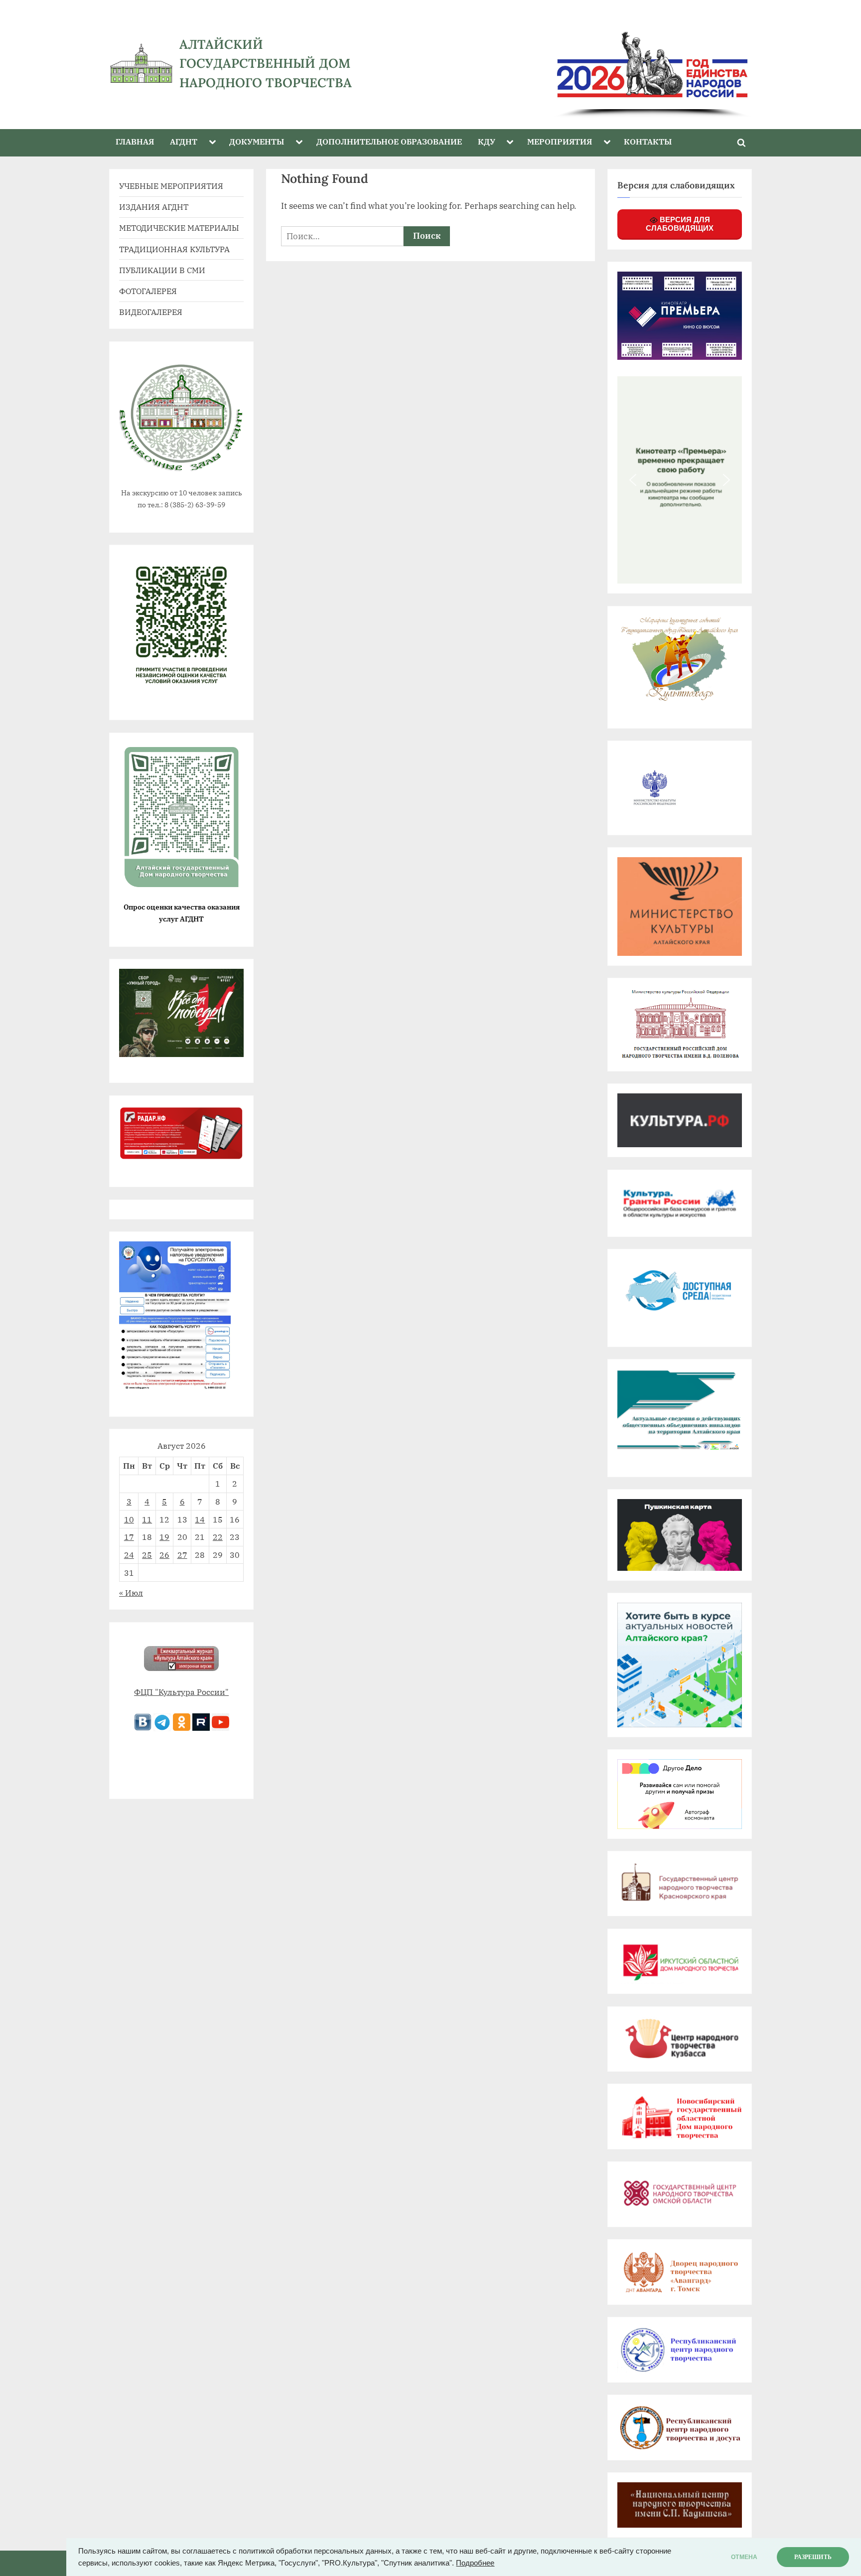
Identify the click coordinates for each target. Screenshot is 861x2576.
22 (218, 1537)
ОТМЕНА (744, 2557)
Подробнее (475, 2563)
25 (147, 1555)
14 (200, 1519)
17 (129, 1537)
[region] (574, 64)
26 (164, 1555)
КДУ (487, 141)
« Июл (131, 1592)
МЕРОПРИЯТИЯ (560, 141)
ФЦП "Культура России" (181, 1692)
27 (182, 1555)
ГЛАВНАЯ (135, 141)
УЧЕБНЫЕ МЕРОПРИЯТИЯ (171, 186)
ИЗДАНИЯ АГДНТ (154, 207)
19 (164, 1537)
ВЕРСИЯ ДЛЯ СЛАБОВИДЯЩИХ (680, 224)
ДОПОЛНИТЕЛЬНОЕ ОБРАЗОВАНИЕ (389, 141)
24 (129, 1555)
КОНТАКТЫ (648, 141)
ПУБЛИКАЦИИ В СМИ (162, 270)
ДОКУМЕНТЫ (257, 141)
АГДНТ (184, 141)
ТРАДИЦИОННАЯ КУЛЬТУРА (174, 249)
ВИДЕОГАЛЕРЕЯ (151, 312)
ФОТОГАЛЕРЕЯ (148, 291)
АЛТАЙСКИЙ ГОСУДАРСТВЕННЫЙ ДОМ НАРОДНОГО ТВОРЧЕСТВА (266, 63)
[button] (633, 480)
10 (129, 1519)
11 (147, 1519)
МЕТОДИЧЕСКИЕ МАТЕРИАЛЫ (179, 227)
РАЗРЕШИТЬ (813, 2557)
